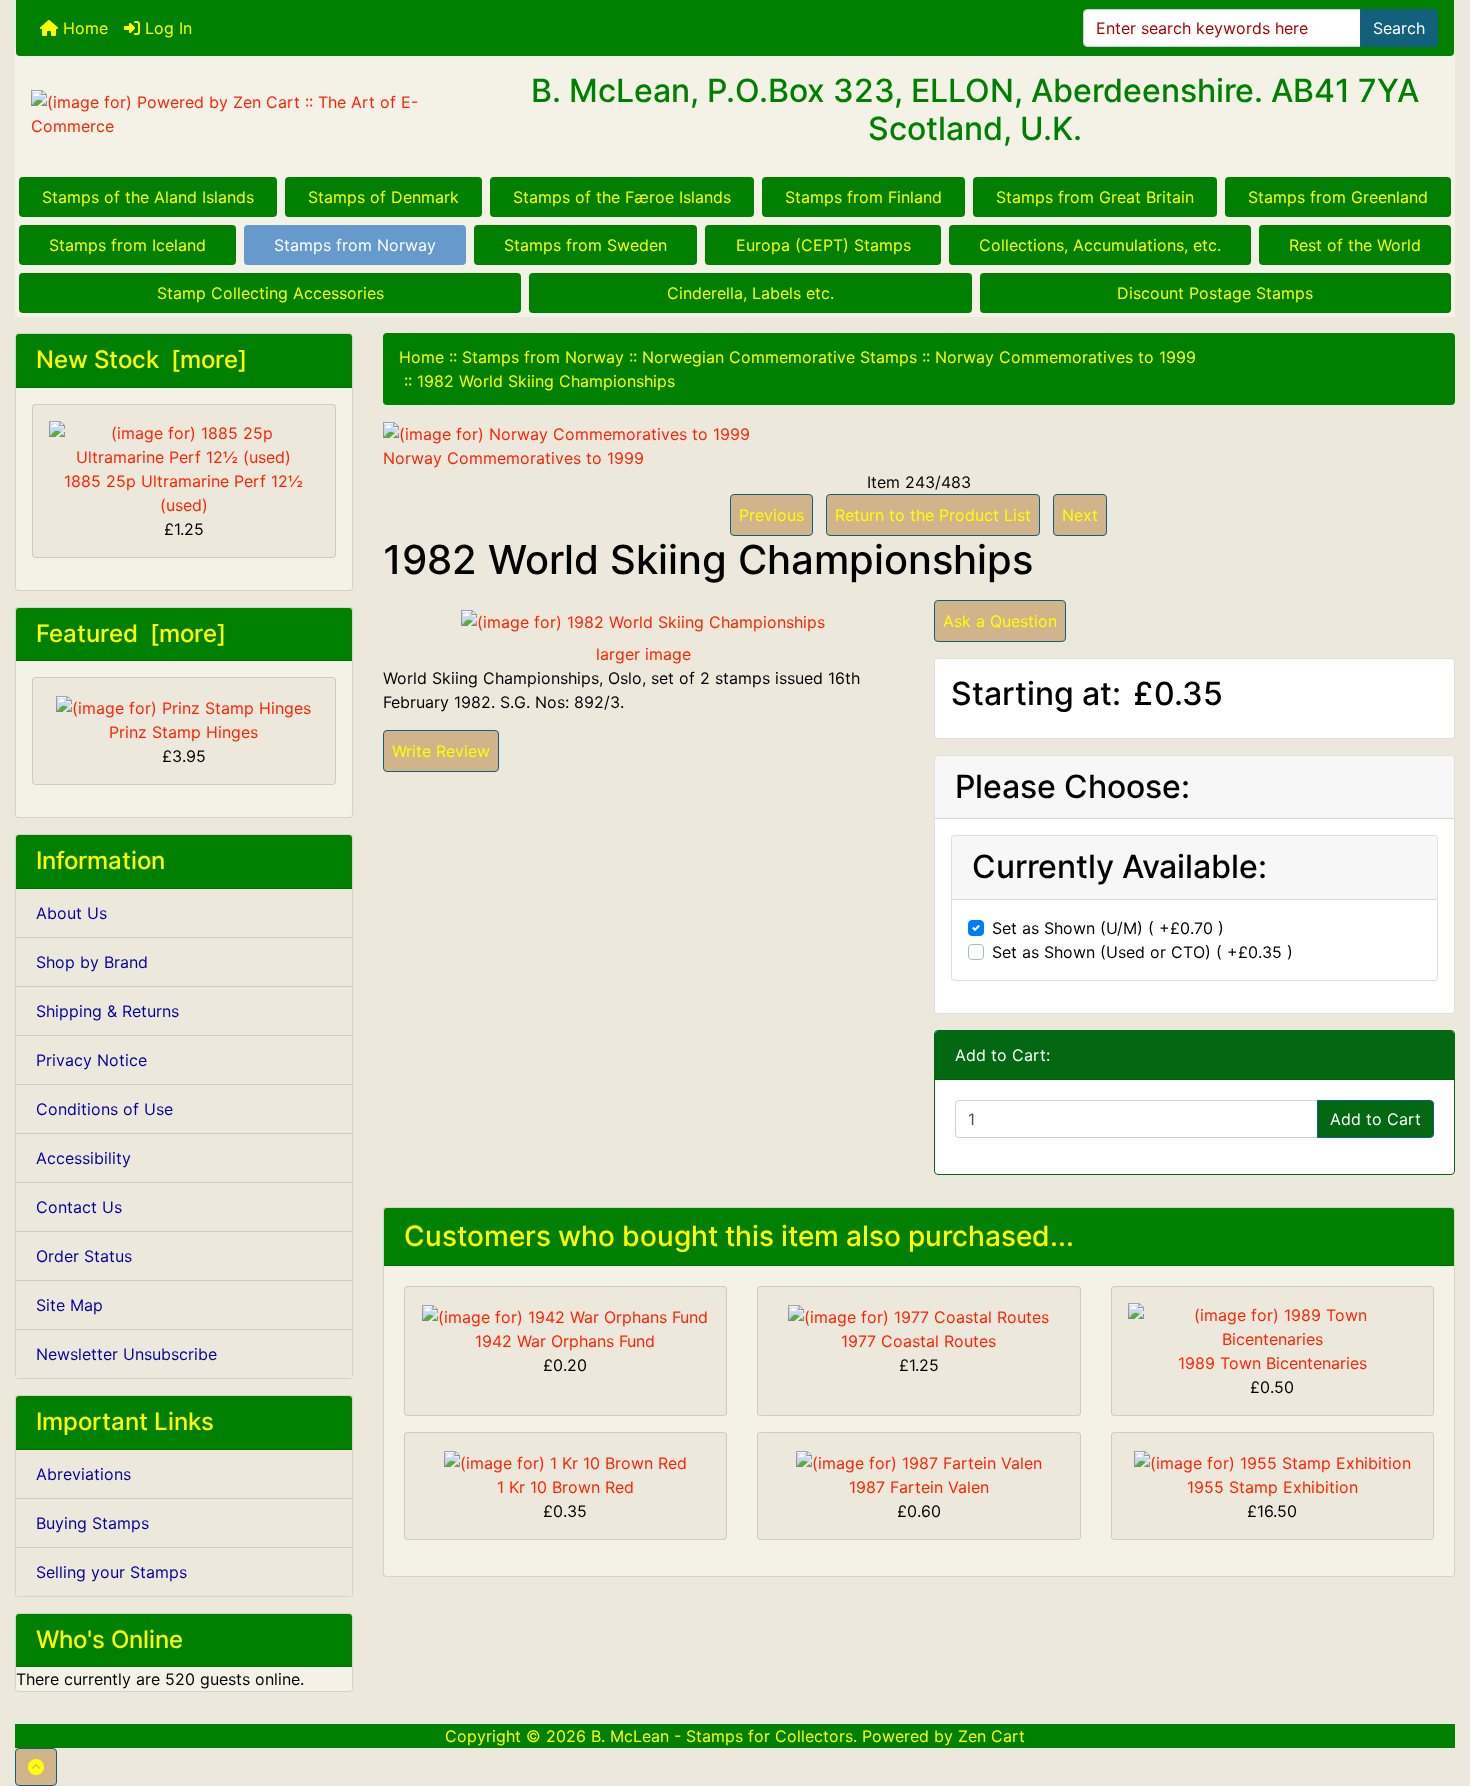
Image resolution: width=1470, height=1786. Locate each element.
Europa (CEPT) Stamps (823, 245)
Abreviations (83, 1474)
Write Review (441, 751)
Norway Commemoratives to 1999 (1065, 357)
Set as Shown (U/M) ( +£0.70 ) (1108, 928)
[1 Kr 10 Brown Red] (565, 1461)
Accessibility (83, 1158)
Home (83, 28)
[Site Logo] (255, 114)
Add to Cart (1375, 1119)
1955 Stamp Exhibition (1272, 1487)
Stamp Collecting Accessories (270, 293)
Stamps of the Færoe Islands (622, 197)
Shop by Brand (92, 962)
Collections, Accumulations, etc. (1100, 245)
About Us (71, 913)
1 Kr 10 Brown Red (565, 1487)
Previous (771, 515)
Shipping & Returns (107, 1011)
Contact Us (79, 1207)
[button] (36, 1767)
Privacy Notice (91, 1060)
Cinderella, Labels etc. (750, 293)
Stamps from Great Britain (1095, 197)
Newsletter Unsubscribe (126, 1354)
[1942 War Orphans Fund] (565, 1315)
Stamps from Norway (355, 245)
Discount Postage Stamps (1215, 293)
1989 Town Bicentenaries (1272, 1363)
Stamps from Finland (863, 197)
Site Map (69, 1305)
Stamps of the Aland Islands (148, 197)
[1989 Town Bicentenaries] (1273, 1326)
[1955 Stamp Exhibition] (1272, 1461)
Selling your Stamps (111, 1572)
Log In (166, 28)
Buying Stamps (92, 1523)
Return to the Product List (933, 515)
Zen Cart (991, 1736)
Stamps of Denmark (383, 197)
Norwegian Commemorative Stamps (779, 357)
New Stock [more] (141, 359)
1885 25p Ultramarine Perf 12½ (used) (183, 493)
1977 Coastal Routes (918, 1341)
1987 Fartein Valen (919, 1487)
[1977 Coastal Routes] (918, 1315)
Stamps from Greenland (1338, 197)
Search (1399, 28)
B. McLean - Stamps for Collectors (722, 1736)
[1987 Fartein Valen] (919, 1461)
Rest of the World (1355, 245)
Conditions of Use (104, 1109)
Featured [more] (131, 633)
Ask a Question (1000, 621)
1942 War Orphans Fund (565, 1341)
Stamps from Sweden (585, 245)
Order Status (84, 1256)
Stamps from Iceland (127, 245)
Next (1080, 515)
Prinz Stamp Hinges (183, 732)
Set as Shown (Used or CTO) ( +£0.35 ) (1142, 952)
